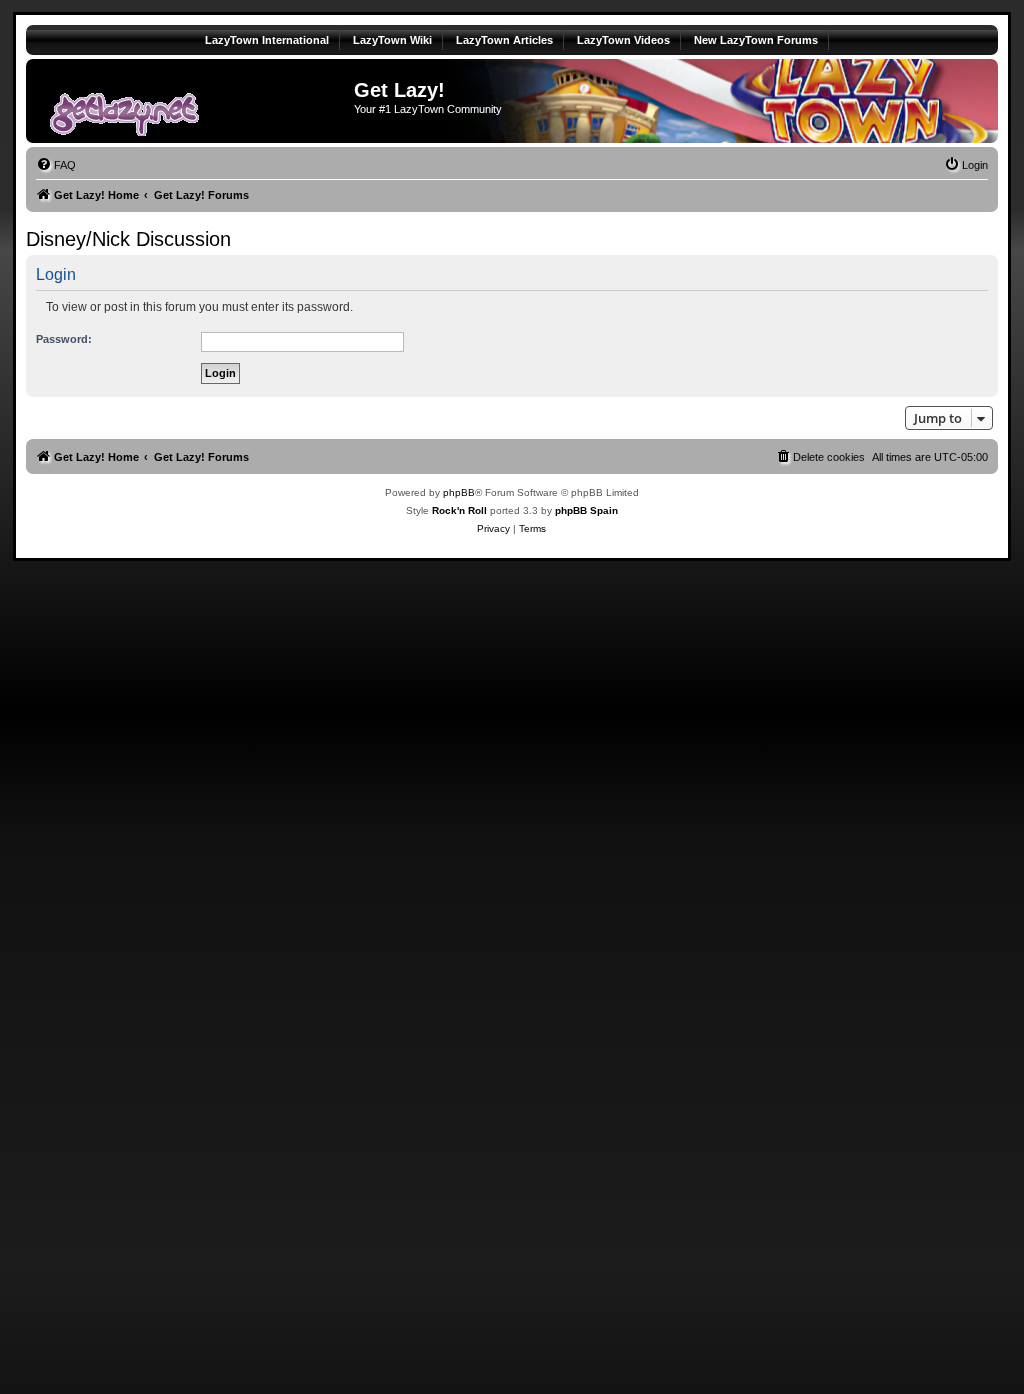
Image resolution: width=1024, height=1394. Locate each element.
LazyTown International (267, 40)
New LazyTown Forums (756, 40)
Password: (64, 339)
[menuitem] (56, 165)
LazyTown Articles (504, 40)
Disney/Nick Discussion (128, 239)
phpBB (459, 492)
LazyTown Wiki (392, 40)
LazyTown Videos (623, 40)
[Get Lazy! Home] (192, 101)
